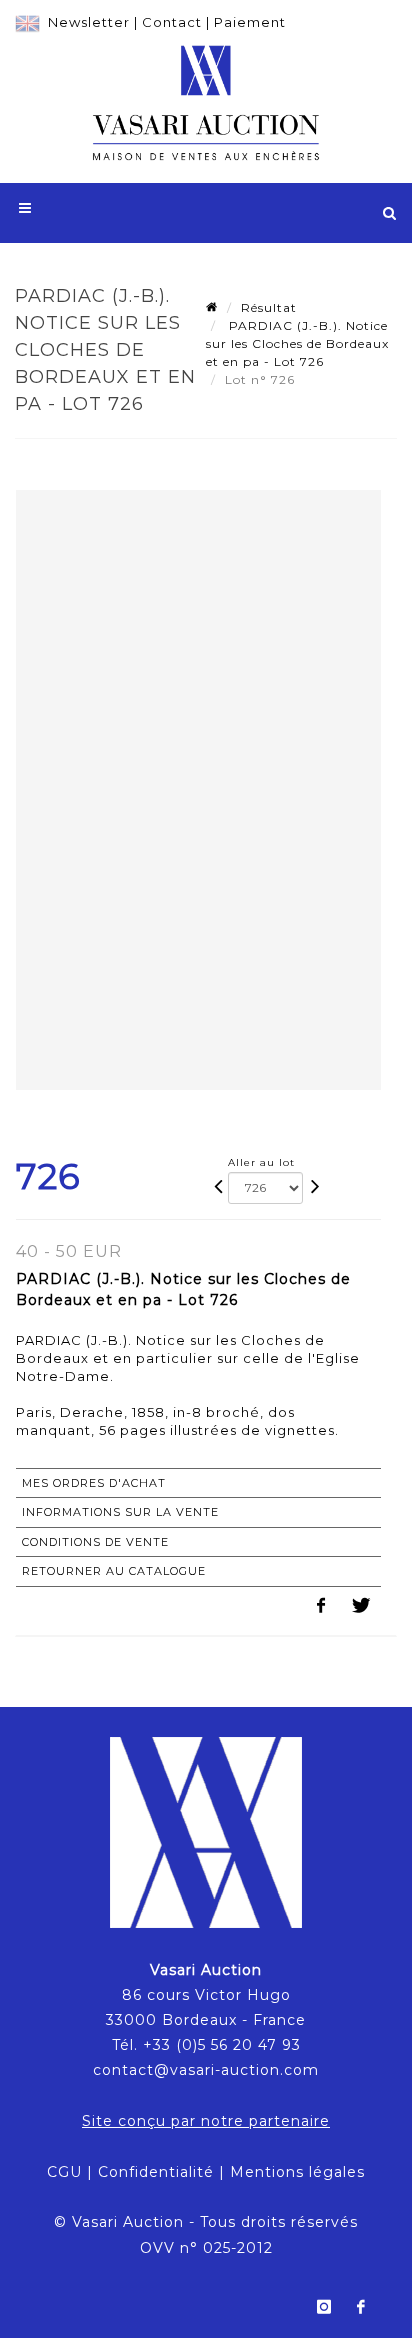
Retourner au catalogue (114, 1571)
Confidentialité (156, 2172)
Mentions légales (297, 2172)
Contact (172, 22)
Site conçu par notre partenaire (206, 2121)
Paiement (250, 22)
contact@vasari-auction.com (206, 2070)
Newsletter (89, 22)
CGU (64, 2172)
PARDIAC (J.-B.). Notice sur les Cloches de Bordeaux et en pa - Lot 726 (297, 343)
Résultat (269, 307)
